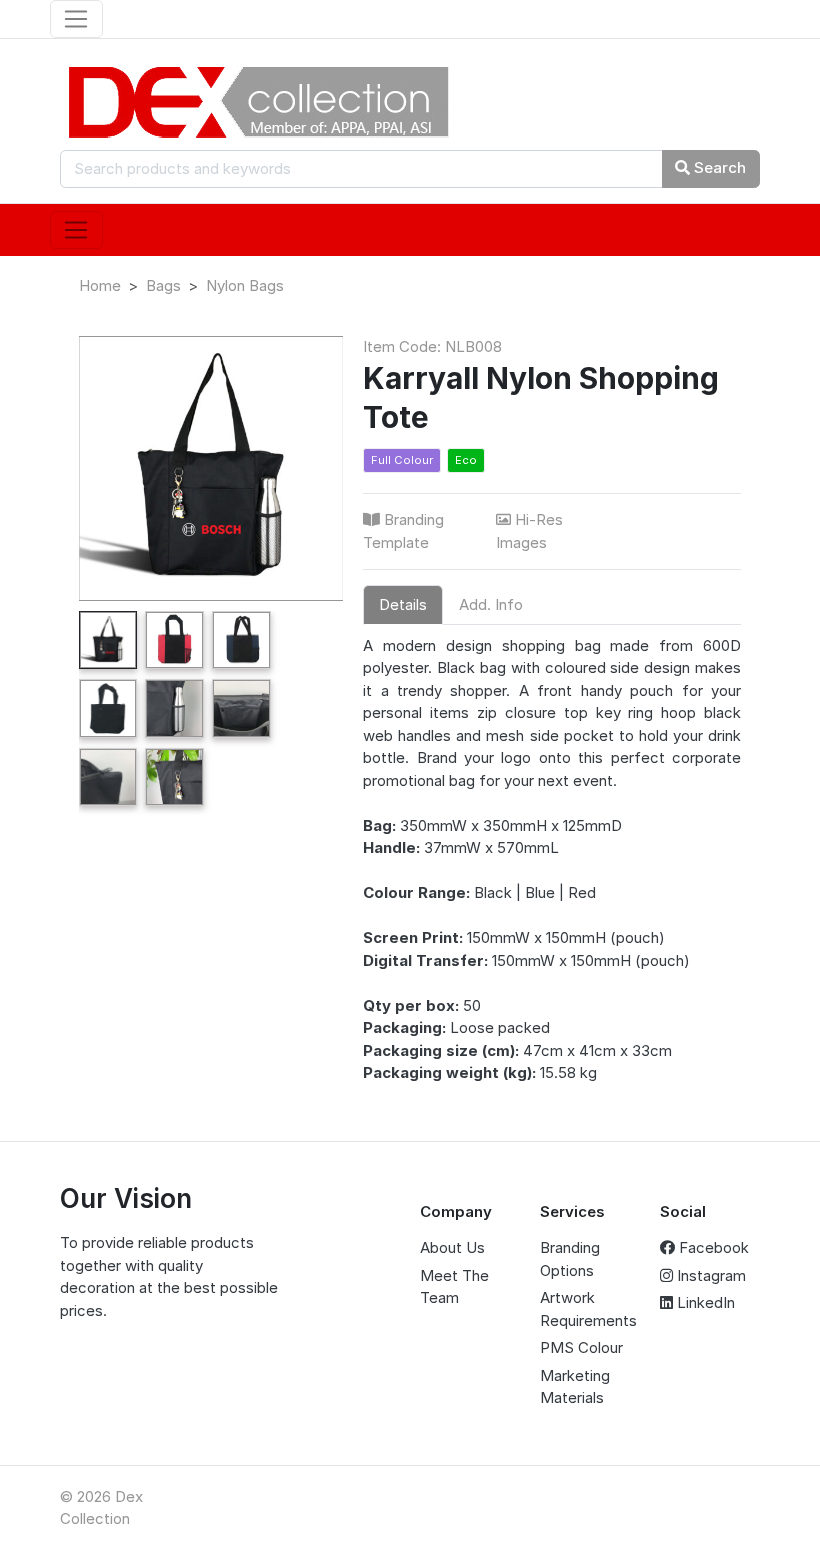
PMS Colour (581, 1347)
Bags (163, 285)
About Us (452, 1247)
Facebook (712, 1247)
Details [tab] (403, 604)
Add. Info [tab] (491, 604)
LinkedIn (704, 1302)
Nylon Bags (245, 285)
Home (100, 285)
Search (718, 167)
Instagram (709, 1275)
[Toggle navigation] (76, 19)
